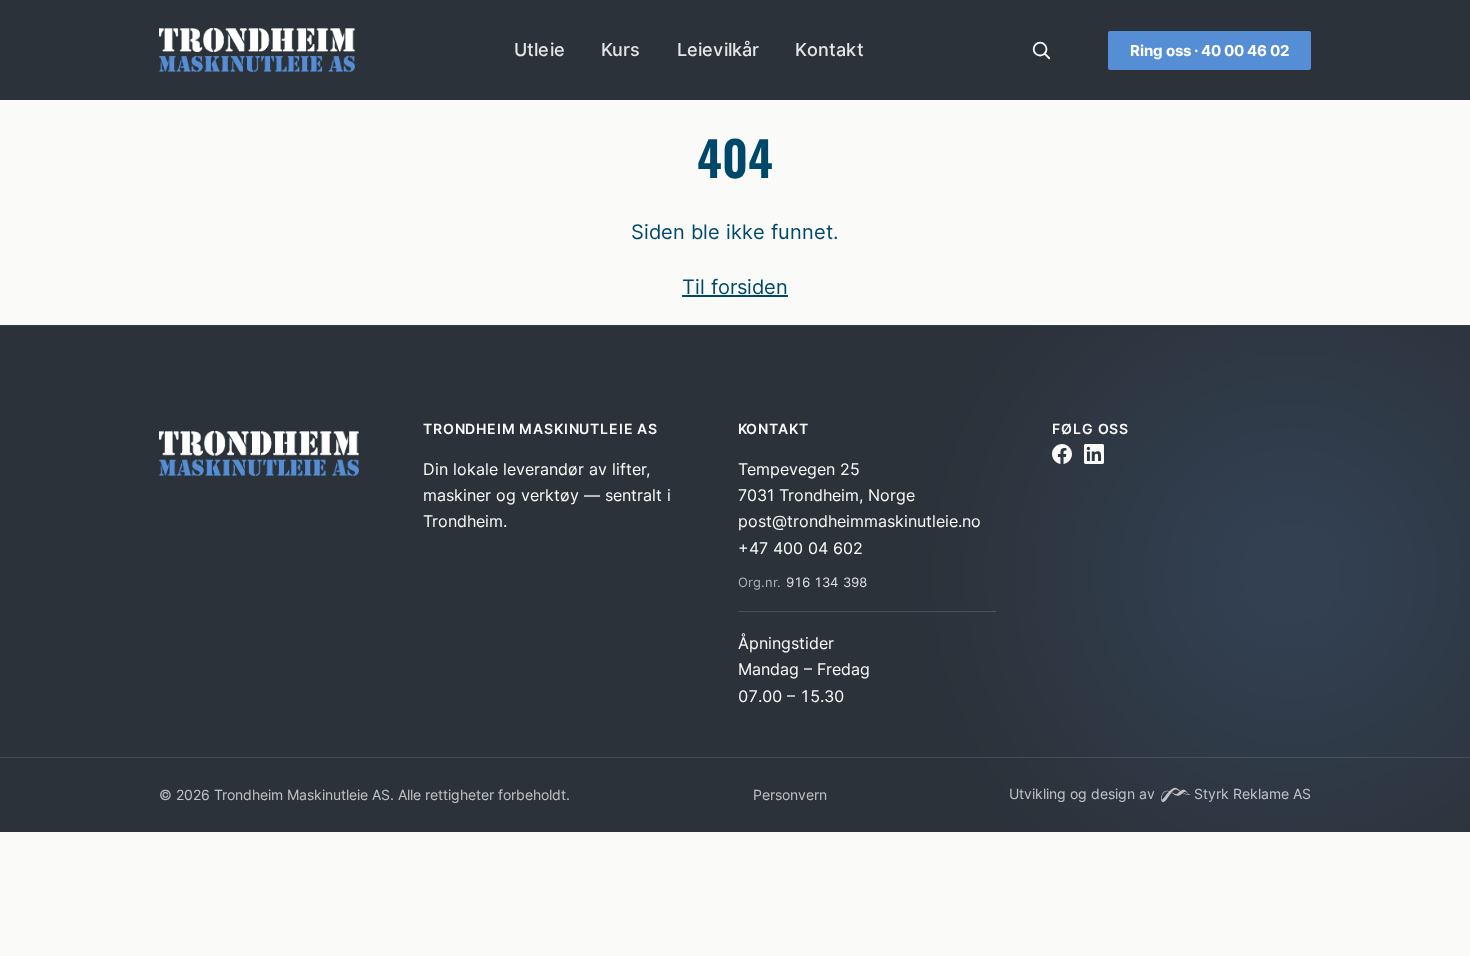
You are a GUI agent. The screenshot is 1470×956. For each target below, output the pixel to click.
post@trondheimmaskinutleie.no (859, 521)
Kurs (621, 49)
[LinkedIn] (1094, 457)
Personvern (790, 794)
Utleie (539, 49)
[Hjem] (257, 50)
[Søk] (1041, 50)
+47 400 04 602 (800, 548)
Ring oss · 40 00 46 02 (1209, 50)
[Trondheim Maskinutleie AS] (263, 458)
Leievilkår (718, 49)
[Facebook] (1062, 457)
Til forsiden (735, 287)
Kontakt (829, 49)
